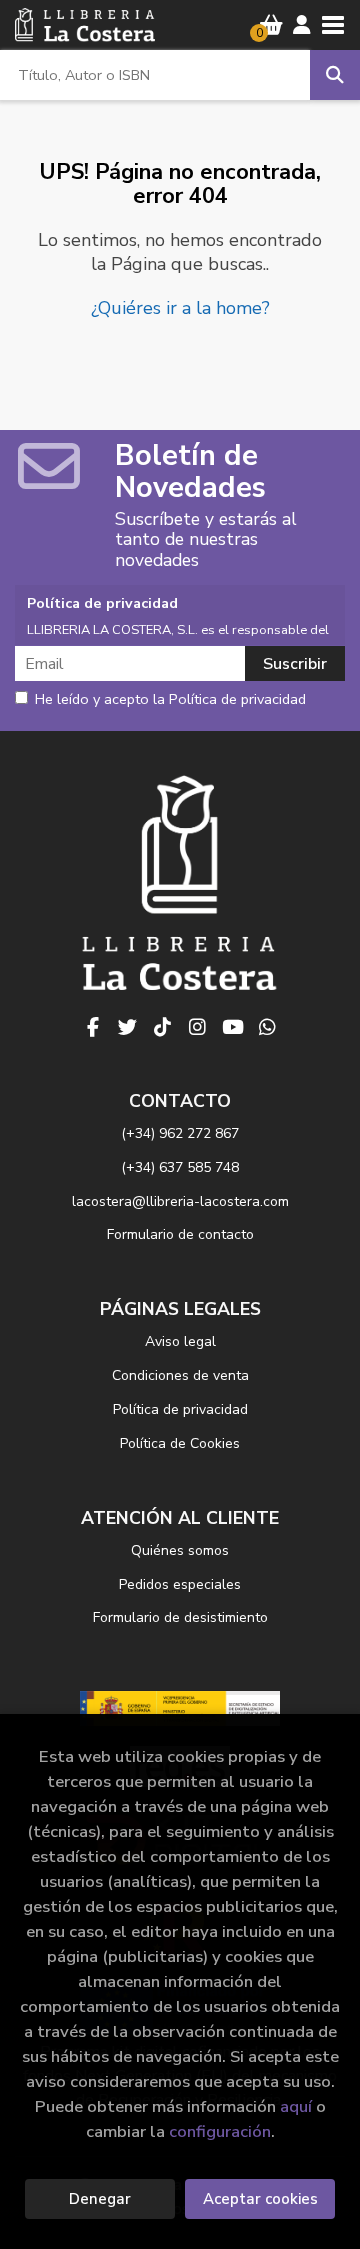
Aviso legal (180, 1341)
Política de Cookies (180, 1443)
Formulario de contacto (180, 1234)
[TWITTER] (128, 1027)
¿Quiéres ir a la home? (180, 308)
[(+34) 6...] (268, 1027)
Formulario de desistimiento (180, 1617)
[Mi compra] (271, 25)
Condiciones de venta (180, 1375)
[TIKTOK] (163, 1027)
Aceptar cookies (260, 2199)
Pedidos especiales (180, 1584)
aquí (296, 2106)
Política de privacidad (180, 1409)
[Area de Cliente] (302, 25)
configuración (220, 2131)
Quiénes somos (180, 1550)
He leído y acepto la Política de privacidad (170, 700)
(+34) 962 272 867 (180, 1133)
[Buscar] (335, 75)
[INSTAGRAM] (198, 1027)
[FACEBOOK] (93, 1027)
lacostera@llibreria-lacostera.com (180, 1201)
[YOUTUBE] (233, 1027)
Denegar (100, 2199)
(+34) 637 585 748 (180, 1167)
